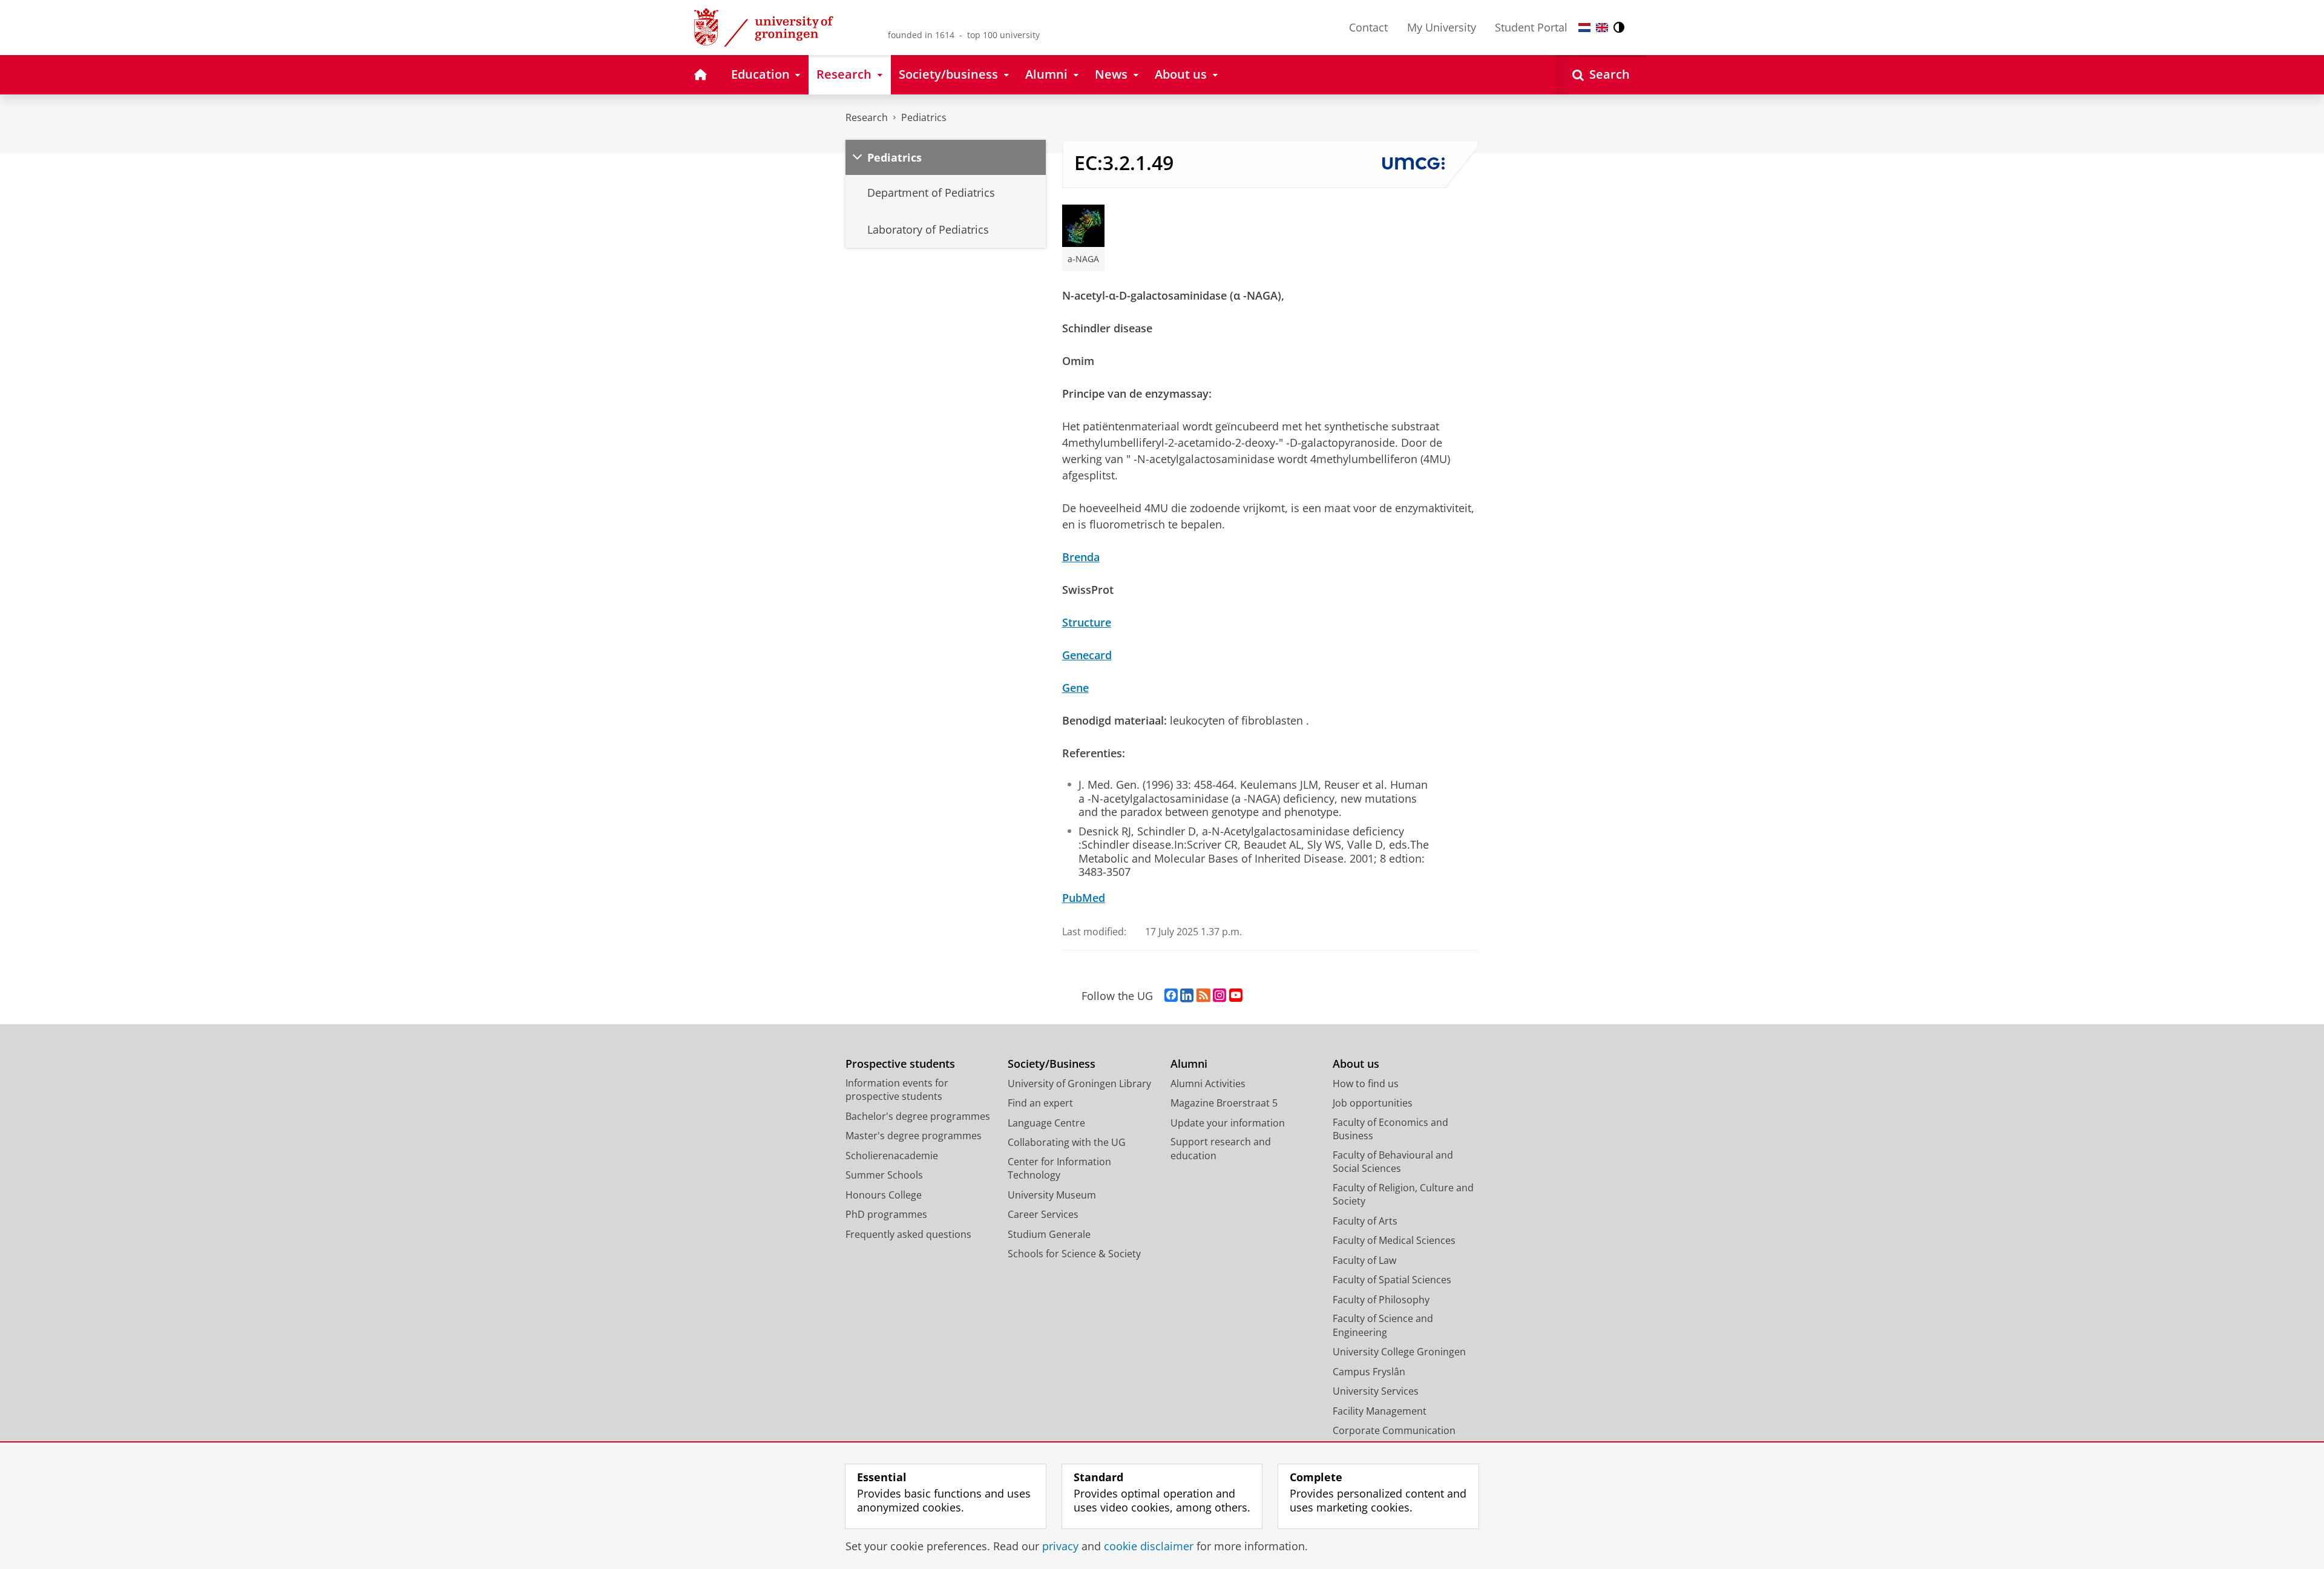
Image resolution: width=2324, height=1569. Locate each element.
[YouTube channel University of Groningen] (1236, 996)
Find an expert (1040, 1103)
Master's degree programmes (914, 1136)
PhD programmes (886, 1214)
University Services (1376, 1391)
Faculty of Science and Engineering (1383, 1325)
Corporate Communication (1394, 1430)
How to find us (1366, 1084)
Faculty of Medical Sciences (1394, 1240)
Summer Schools (884, 1175)
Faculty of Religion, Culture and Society (1403, 1195)
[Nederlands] (1584, 28)
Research (867, 117)
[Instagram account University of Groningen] (1219, 996)
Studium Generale (1049, 1234)
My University (1442, 27)
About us (1356, 1064)
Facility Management (1380, 1411)
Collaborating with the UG (1067, 1142)
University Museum (1052, 1195)
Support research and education (1221, 1149)
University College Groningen (1399, 1352)
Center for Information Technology (1059, 1169)
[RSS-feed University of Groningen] (1203, 996)
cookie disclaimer (1149, 1546)
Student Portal (1531, 27)
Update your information (1228, 1123)
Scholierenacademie (892, 1156)
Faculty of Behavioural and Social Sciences (1393, 1162)
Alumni (1189, 1064)
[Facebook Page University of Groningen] (1171, 996)
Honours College (884, 1195)
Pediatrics (924, 117)
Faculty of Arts (1365, 1221)
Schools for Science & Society (1074, 1254)
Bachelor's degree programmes (918, 1116)
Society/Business (1052, 1064)
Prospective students (900, 1064)
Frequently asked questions (908, 1234)
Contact (1368, 27)
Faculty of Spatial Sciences (1392, 1280)
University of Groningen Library (1079, 1084)
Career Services (1043, 1214)
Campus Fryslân (1369, 1372)
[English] (1602, 28)
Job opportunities (1373, 1103)
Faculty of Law (1364, 1260)
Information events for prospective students (897, 1090)
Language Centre (1046, 1123)
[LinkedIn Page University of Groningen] (1187, 996)
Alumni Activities (1208, 1084)
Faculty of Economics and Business (1390, 1129)
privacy (1060, 1546)
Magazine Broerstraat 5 (1224, 1103)
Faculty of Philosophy (1381, 1300)
